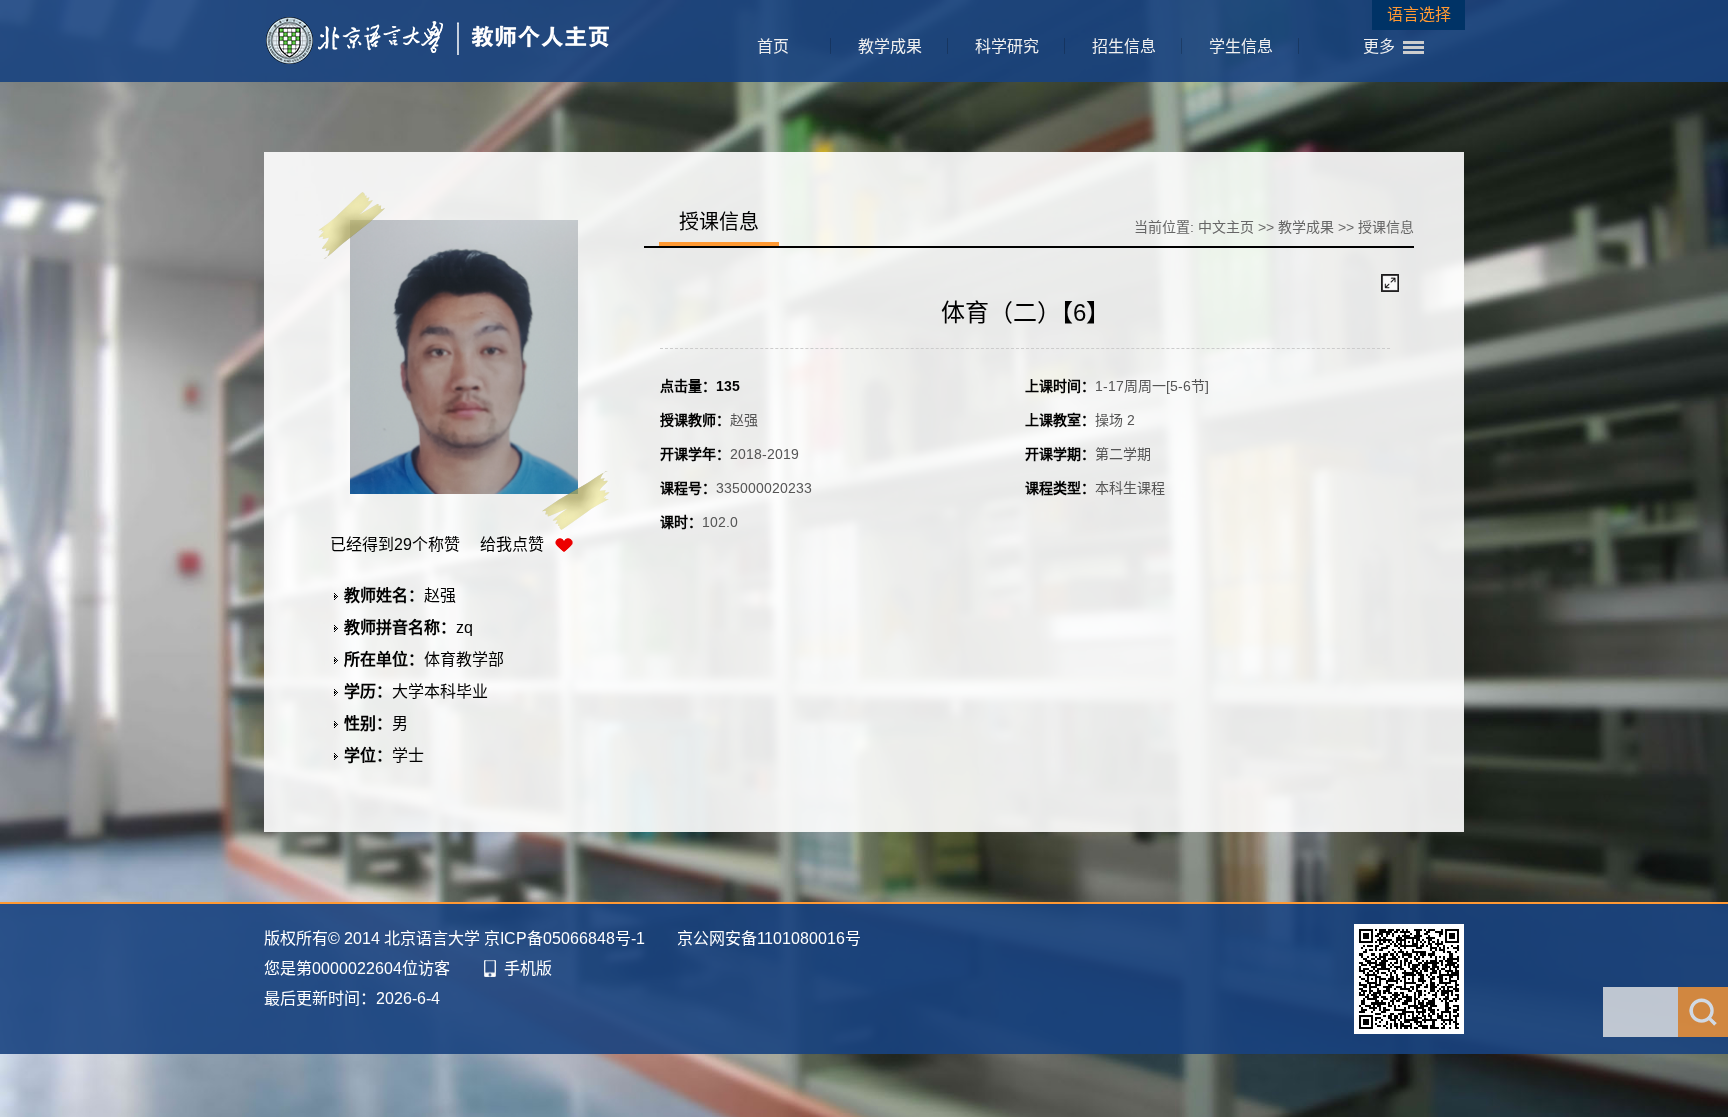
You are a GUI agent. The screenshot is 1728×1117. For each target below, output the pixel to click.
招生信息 (1124, 46)
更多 (1379, 46)
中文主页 (1226, 227)
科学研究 (1007, 46)
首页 (773, 46)
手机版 (528, 968)
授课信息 (1386, 227)
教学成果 (890, 46)
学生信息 (1241, 46)
